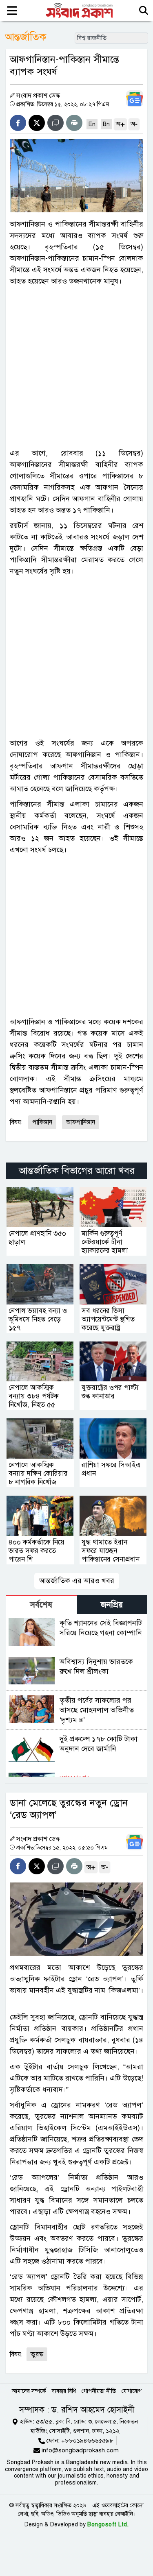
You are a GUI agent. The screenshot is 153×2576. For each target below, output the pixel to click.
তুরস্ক (37, 2354)
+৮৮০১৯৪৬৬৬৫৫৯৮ (87, 2441)
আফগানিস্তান (81, 1122)
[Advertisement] (76, 367)
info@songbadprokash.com (80, 2450)
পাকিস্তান (42, 1122)
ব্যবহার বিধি (64, 2391)
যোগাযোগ (132, 2391)
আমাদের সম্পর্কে (29, 2391)
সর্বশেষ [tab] (41, 1605)
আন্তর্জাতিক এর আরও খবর (77, 1581)
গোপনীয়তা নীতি (99, 2391)
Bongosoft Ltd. (108, 2525)
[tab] (41, 1604)
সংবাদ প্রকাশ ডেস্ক (38, 96)
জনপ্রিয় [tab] (112, 1605)
